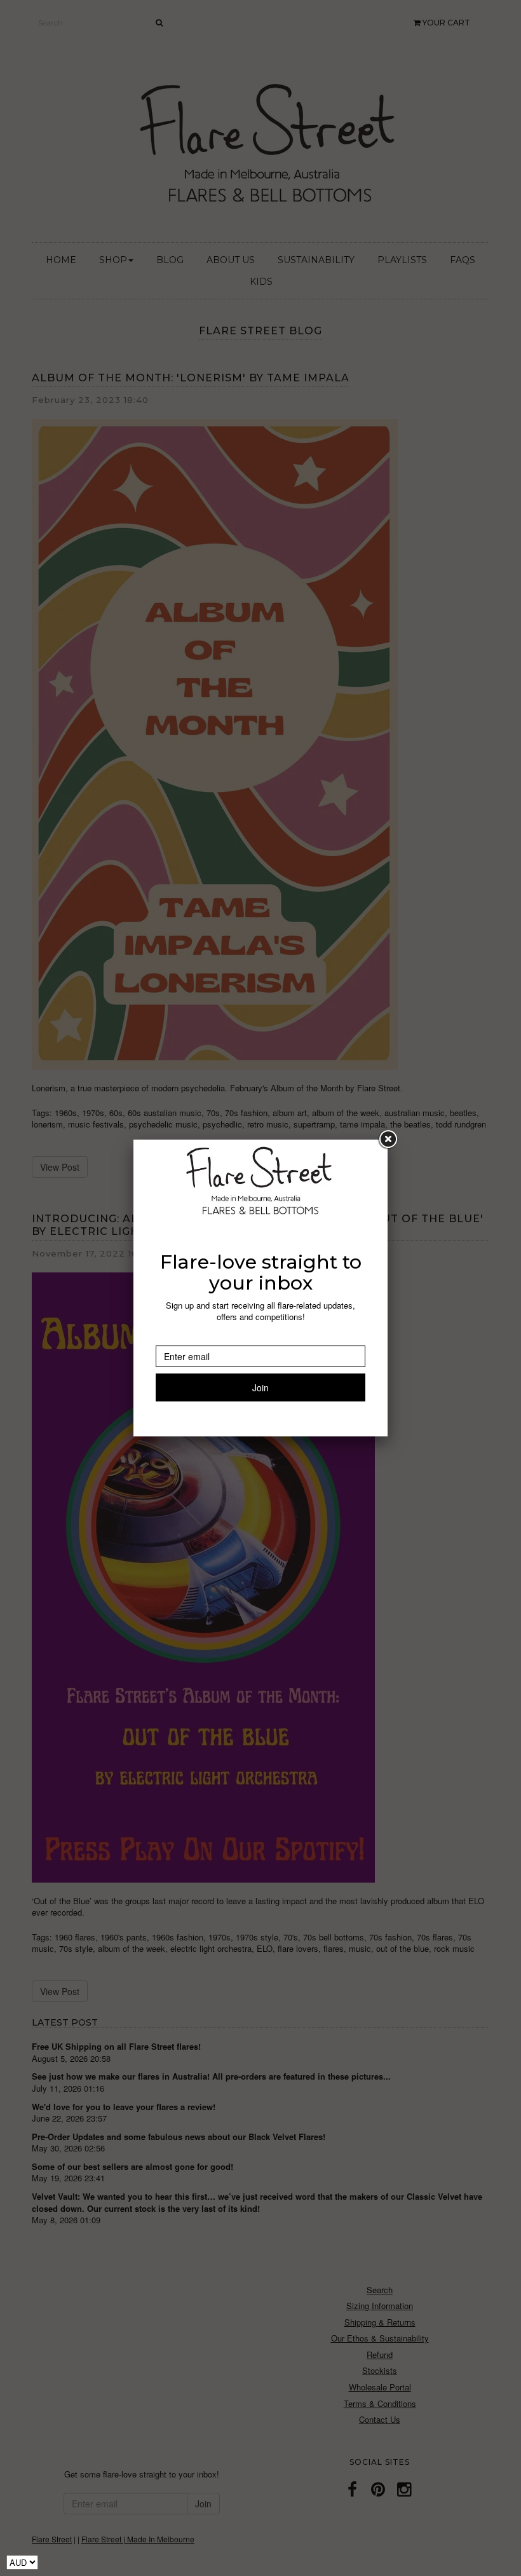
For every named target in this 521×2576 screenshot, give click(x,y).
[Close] (388, 1140)
